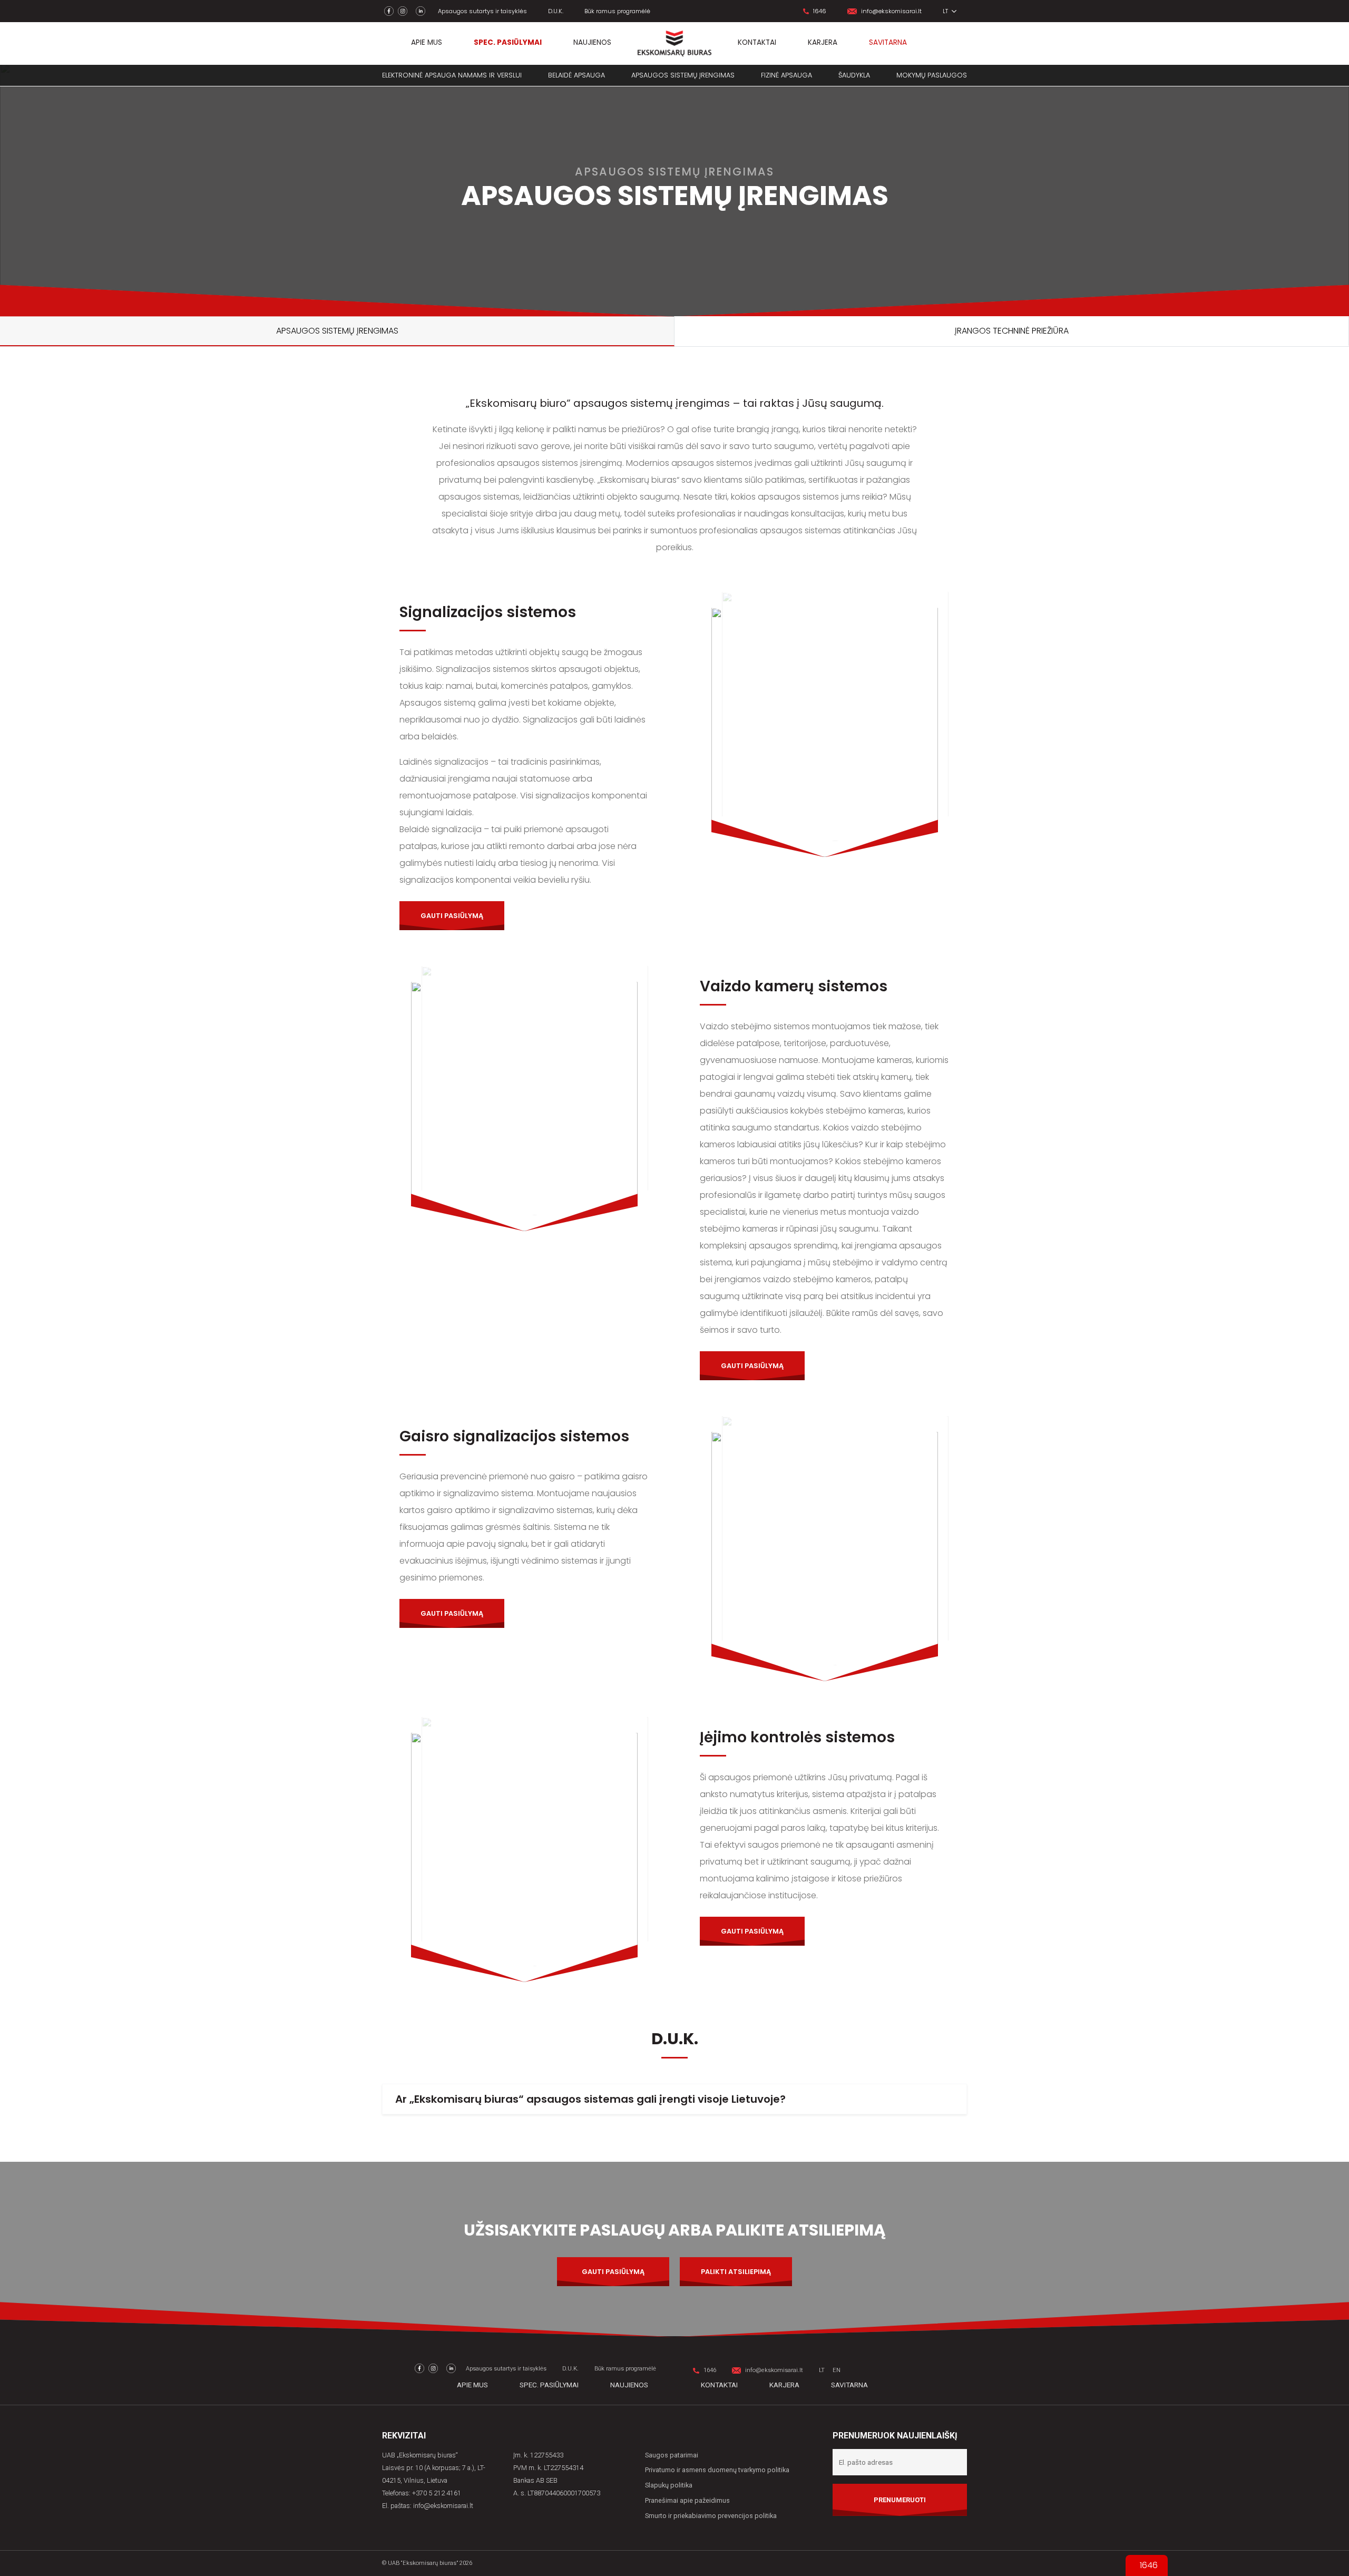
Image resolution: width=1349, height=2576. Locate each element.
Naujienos (592, 42)
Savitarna (888, 42)
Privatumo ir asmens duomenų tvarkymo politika (717, 2470)
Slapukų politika (669, 2485)
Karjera (823, 42)
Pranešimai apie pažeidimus (687, 2500)
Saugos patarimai (672, 2455)
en (837, 2370)
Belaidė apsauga (576, 75)
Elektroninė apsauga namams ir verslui (452, 75)
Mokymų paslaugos (932, 75)
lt (946, 11)
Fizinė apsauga (786, 75)
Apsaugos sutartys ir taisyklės (482, 11)
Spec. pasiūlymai (508, 42)
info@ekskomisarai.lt (891, 11)
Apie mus (427, 42)
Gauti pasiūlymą (452, 916)
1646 (820, 11)
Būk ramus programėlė (617, 11)
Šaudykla (854, 75)
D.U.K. (556, 11)
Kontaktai (757, 42)
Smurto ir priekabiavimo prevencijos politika (711, 2516)
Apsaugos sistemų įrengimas (683, 75)
